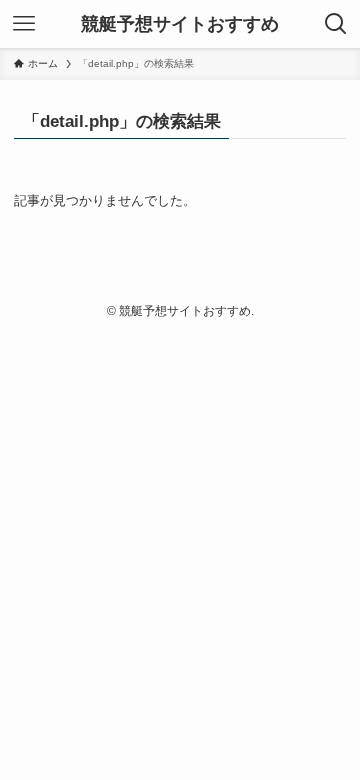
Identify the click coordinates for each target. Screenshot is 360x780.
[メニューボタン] (24, 24)
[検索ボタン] (336, 24)
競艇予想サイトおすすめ (180, 24)
